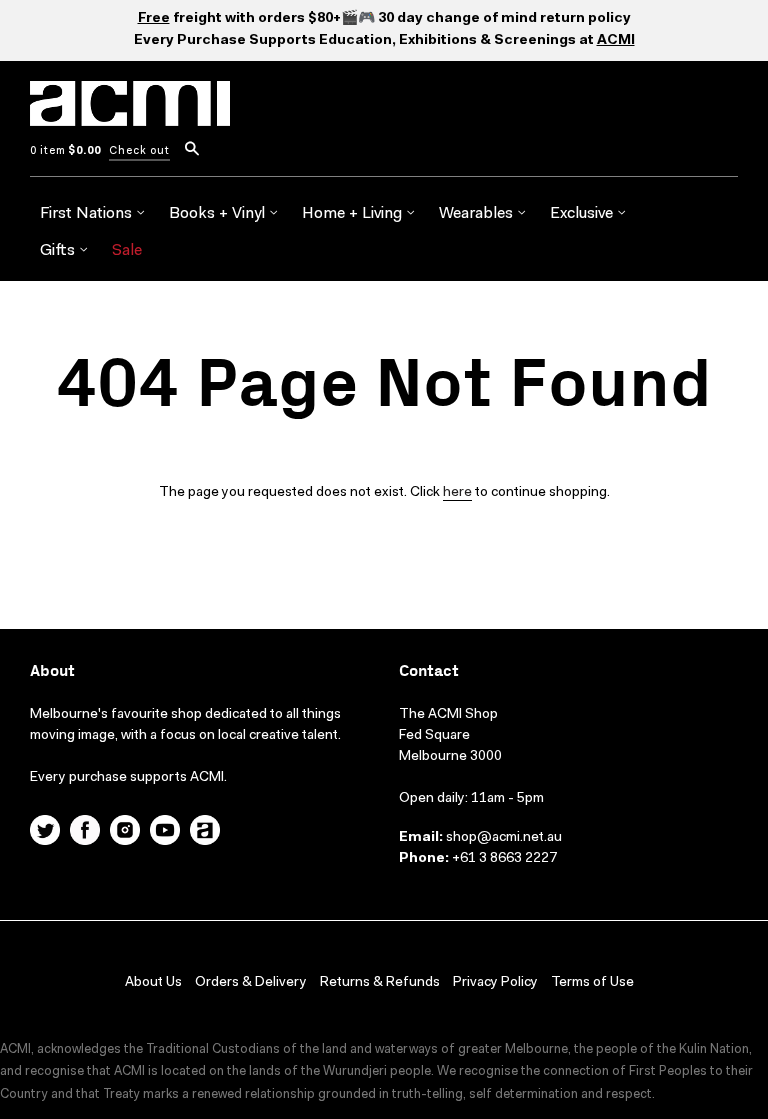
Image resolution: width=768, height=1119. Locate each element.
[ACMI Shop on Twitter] (45, 833)
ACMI (616, 41)
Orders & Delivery (251, 983)
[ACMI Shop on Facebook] (85, 833)
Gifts (59, 251)
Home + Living (354, 214)
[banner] (130, 115)
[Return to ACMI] (205, 833)
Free (154, 19)
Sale (127, 251)
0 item (65, 151)
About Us (153, 983)
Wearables (478, 214)
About (52, 671)
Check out (139, 151)
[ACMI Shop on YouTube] (165, 833)
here (457, 493)
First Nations (88, 214)
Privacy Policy (495, 983)
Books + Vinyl (219, 214)
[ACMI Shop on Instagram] (125, 833)
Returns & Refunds (380, 983)
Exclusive (583, 214)
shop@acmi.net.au (504, 838)
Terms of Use (592, 983)
